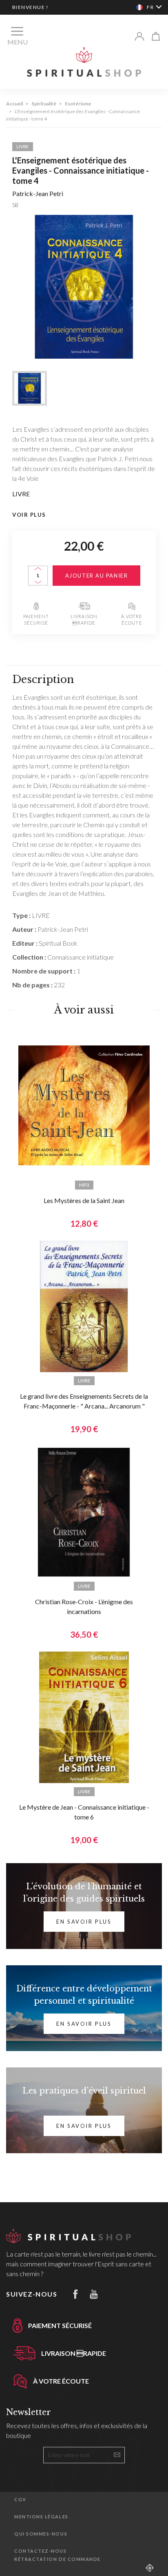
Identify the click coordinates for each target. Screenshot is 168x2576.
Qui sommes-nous (41, 2534)
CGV (20, 2499)
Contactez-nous (41, 2551)
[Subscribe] (117, 2455)
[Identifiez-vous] (139, 36)
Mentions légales (41, 2517)
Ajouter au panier (97, 576)
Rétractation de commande (57, 2559)
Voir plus (29, 515)
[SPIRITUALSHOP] (84, 61)
